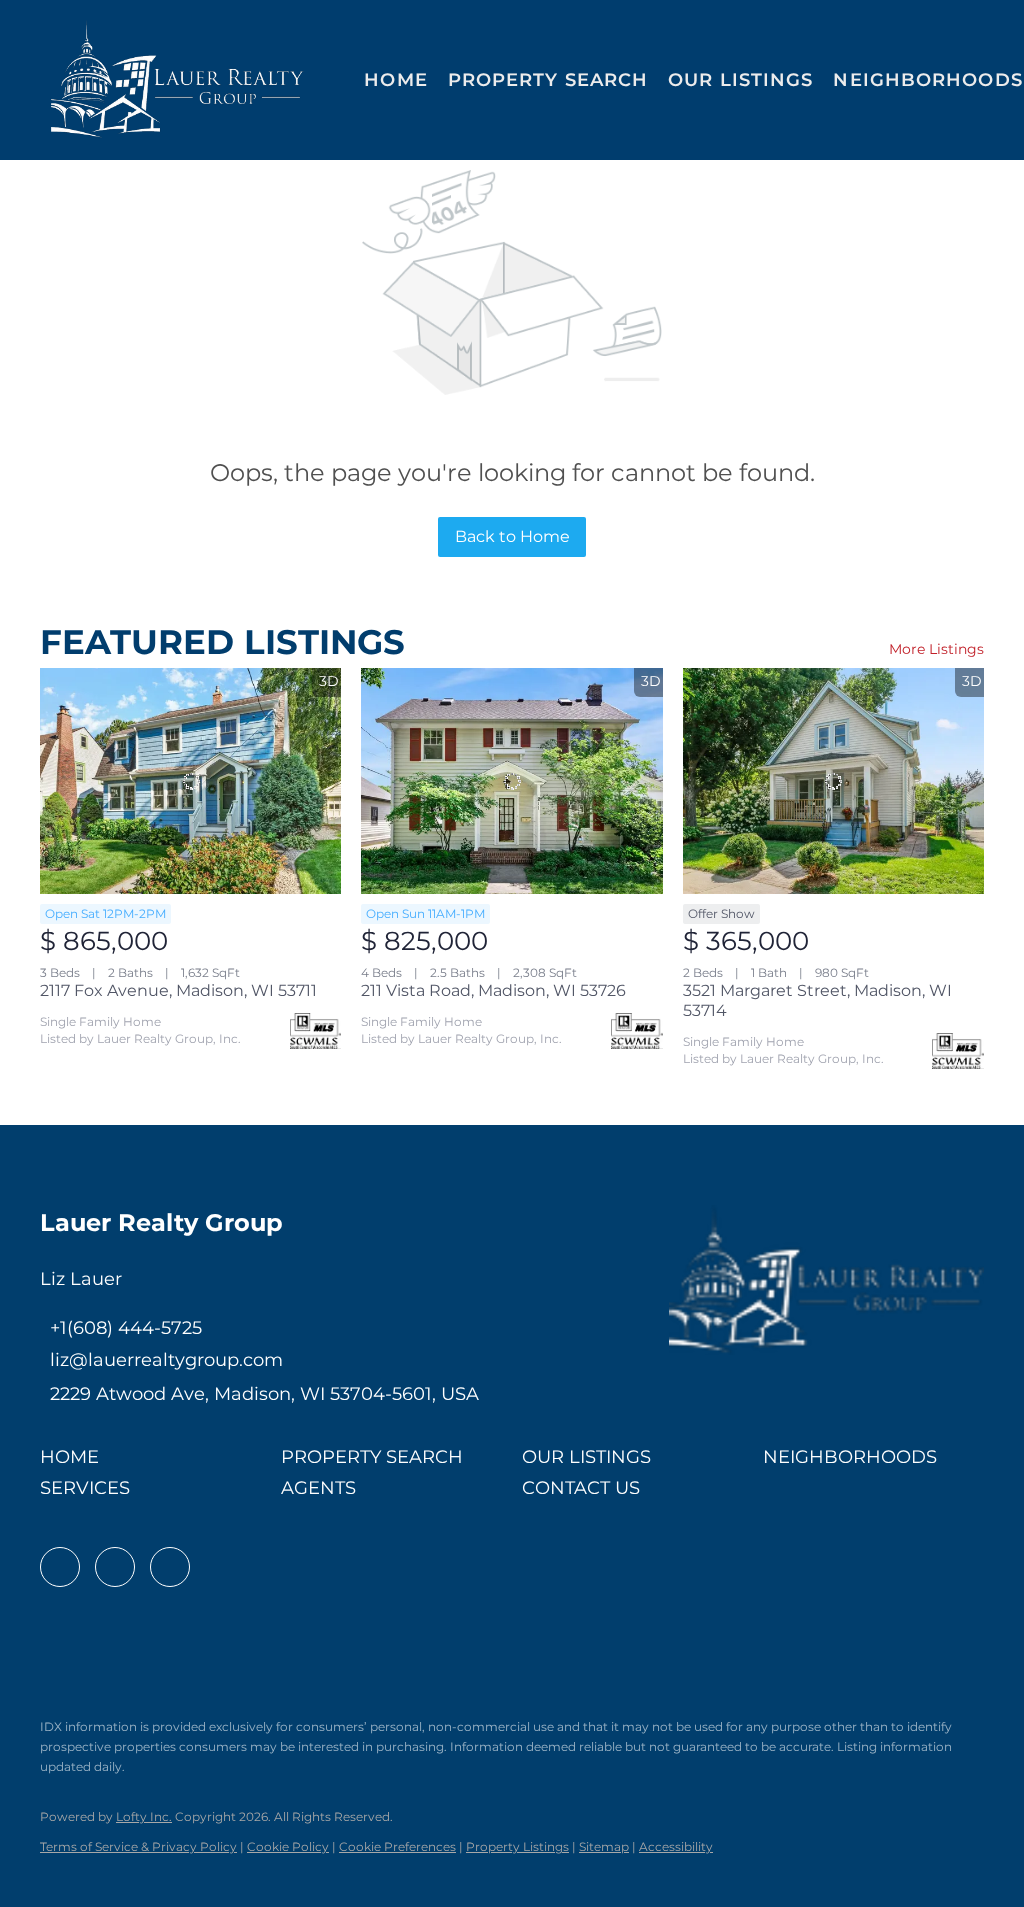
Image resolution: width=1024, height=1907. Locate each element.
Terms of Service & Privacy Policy (138, 1846)
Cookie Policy (288, 1846)
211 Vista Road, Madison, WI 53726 (493, 990)
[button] (177, 80)
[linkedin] (115, 1567)
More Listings (936, 649)
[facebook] (60, 1567)
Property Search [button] (548, 80)
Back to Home (512, 536)
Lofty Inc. (144, 1816)
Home (395, 80)
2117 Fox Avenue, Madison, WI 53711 (178, 990)
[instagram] (170, 1567)
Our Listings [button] (740, 80)
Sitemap (604, 1846)
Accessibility (676, 1846)
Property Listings (517, 1846)
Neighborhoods (927, 80)
